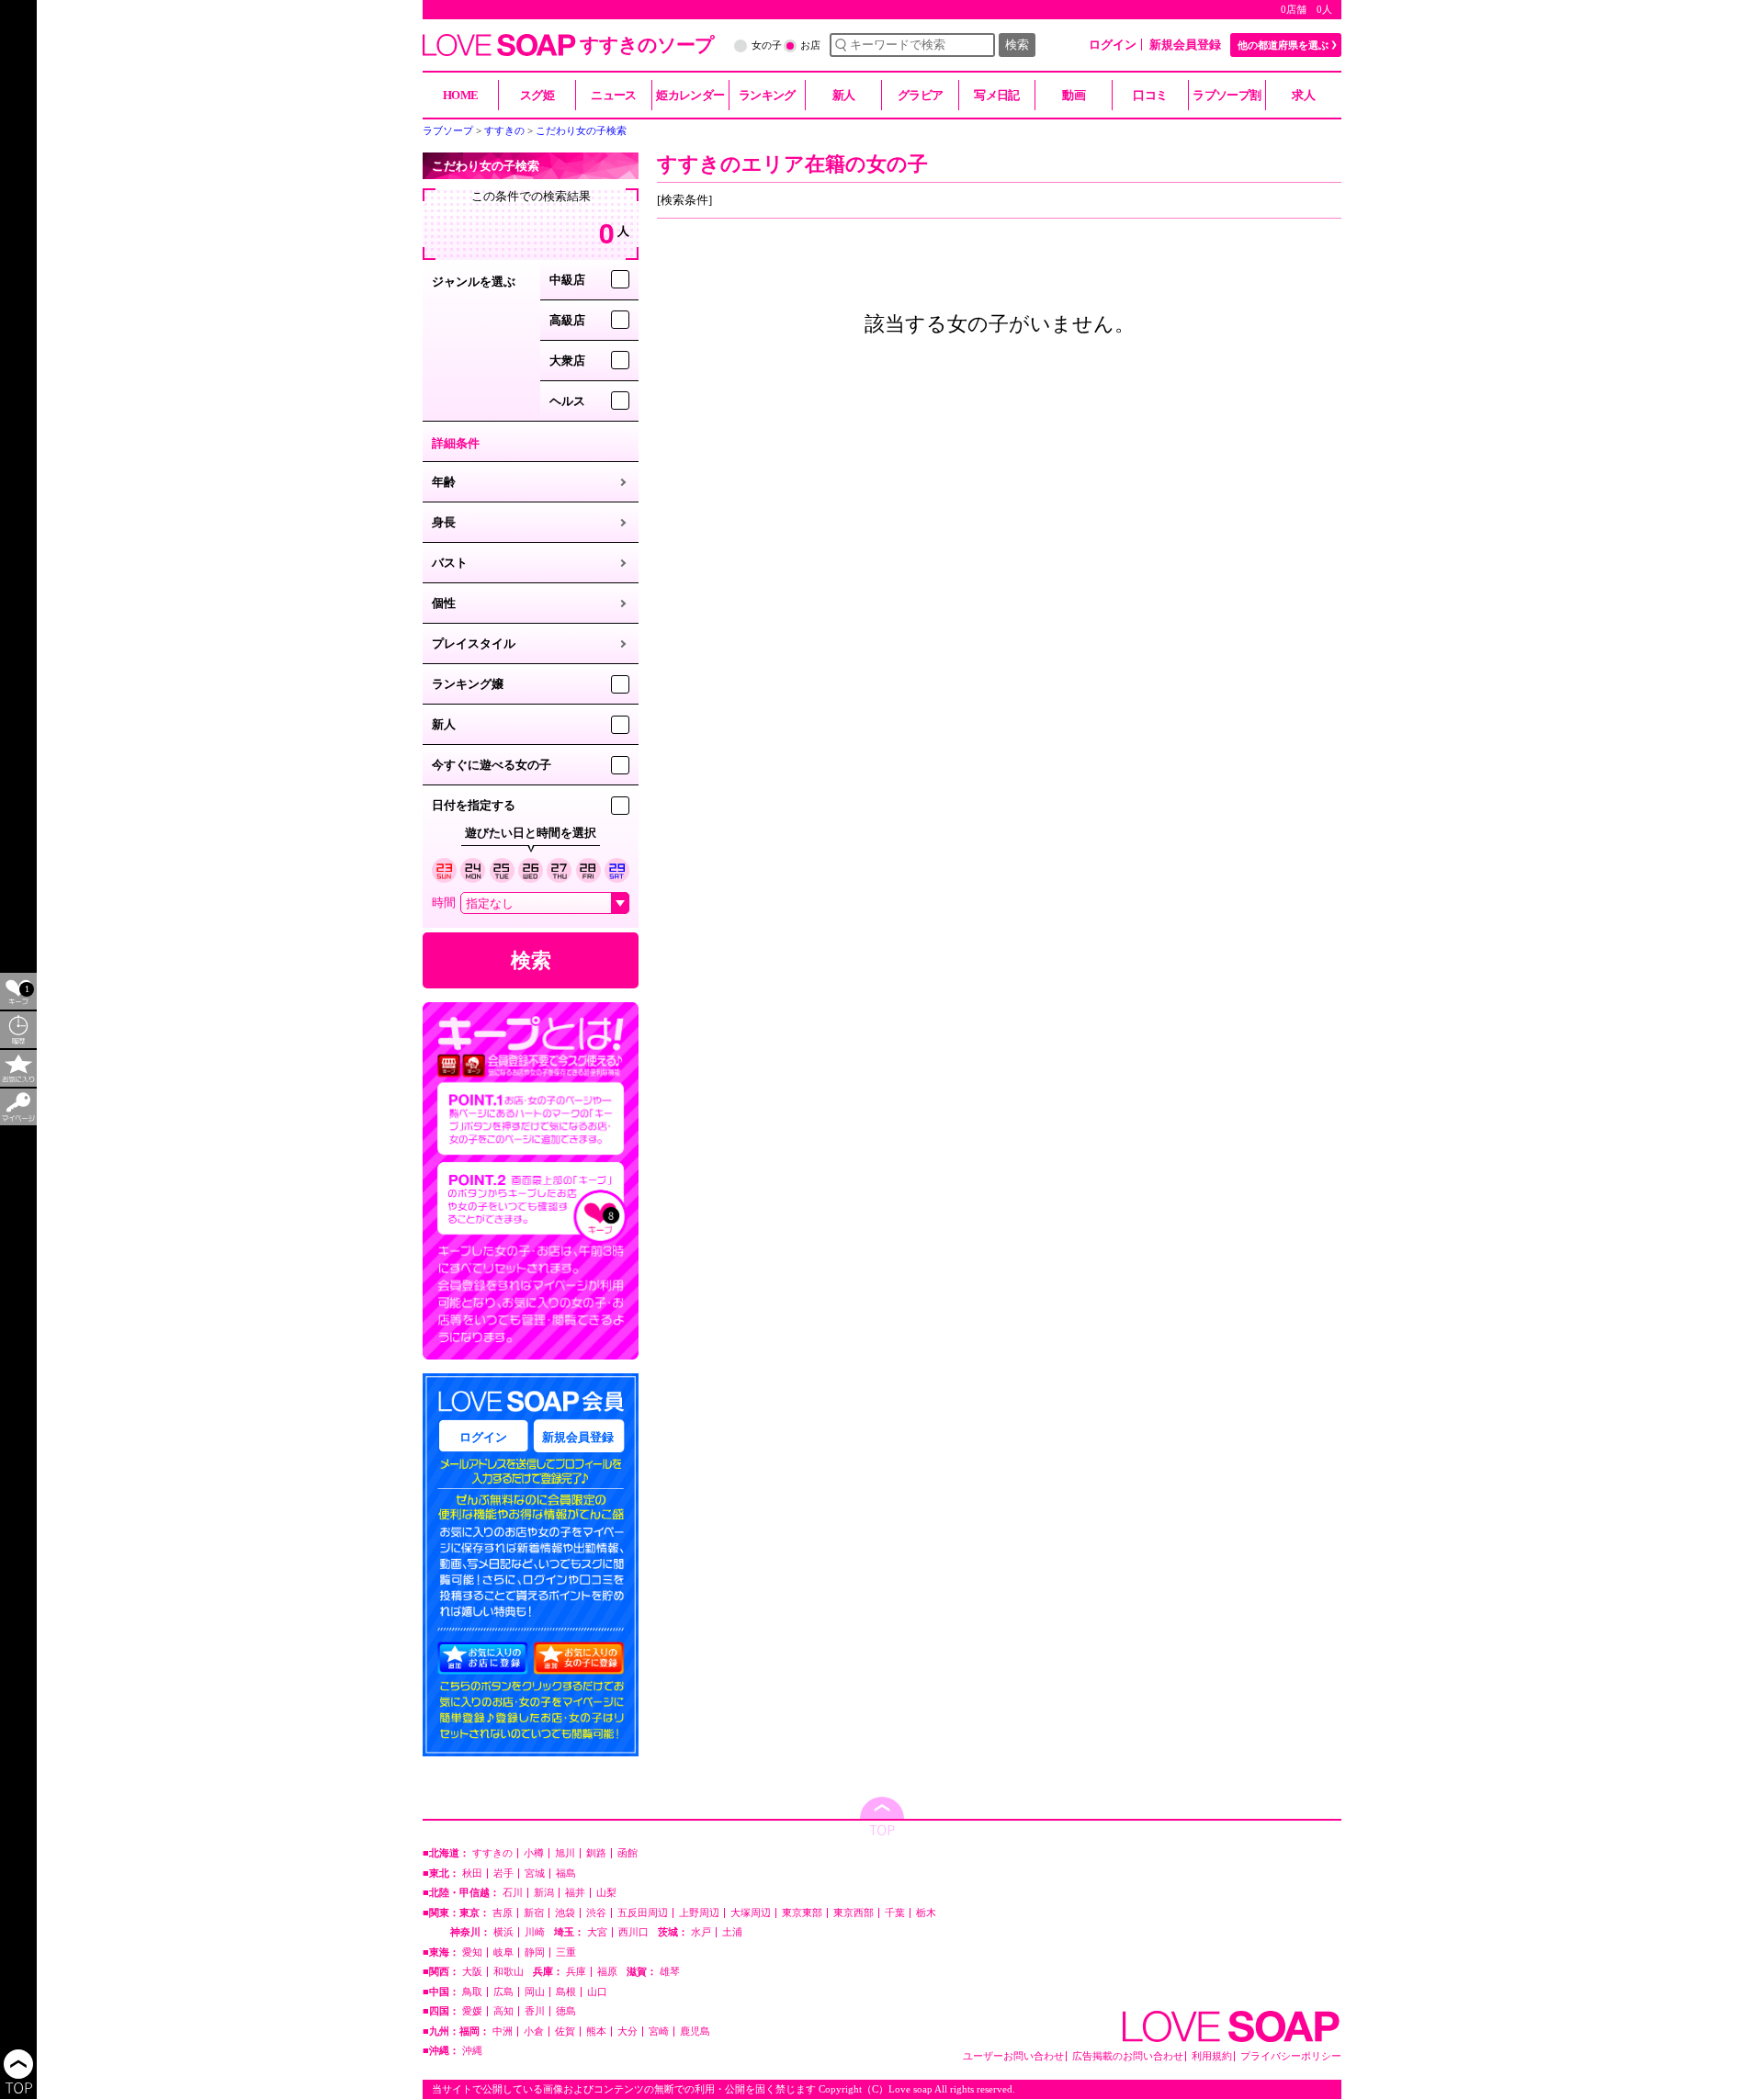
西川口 (633, 1932)
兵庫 (576, 1972)
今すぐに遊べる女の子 (492, 765)
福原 (607, 1972)
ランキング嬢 (468, 684)
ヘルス (567, 401)
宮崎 (659, 2031)
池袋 (565, 1913)
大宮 (597, 1932)
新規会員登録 (1185, 45)
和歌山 (509, 1972)
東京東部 (802, 1913)
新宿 (534, 1913)
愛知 (472, 1952)
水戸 (701, 1932)
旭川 (565, 1853)
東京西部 (854, 1913)
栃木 (926, 1913)
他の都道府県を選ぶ (1283, 45)
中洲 (503, 2031)
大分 (628, 2031)
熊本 (596, 2031)
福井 (575, 1893)
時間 (444, 903)
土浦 (732, 1932)
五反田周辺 (643, 1913)
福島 (566, 1873)
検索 (1017, 45)
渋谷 (596, 1913)
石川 (513, 1893)
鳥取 (472, 1992)
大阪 (472, 1972)
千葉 (895, 1913)
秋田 (472, 1873)
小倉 (534, 2031)
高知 (503, 2011)
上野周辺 (699, 1913)
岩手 (503, 1873)
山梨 (606, 1893)
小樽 (534, 1853)
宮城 (535, 1873)
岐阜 (503, 1952)
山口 (597, 1992)
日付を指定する (474, 805)
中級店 (567, 280)
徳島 (566, 2011)
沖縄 (472, 2051)
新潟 (544, 1893)
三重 (566, 1952)
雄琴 (670, 1972)
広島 (503, 1992)
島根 (566, 1992)
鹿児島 (695, 2031)
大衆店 (567, 361)
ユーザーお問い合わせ (1013, 2056)
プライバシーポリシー (1291, 2056)
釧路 (596, 1853)
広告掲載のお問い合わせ (1128, 2056)
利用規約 (1212, 2056)
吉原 (503, 1913)
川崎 (535, 1932)
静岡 (535, 1952)
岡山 (535, 1992)
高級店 (567, 320)
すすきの (492, 1853)
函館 (628, 1853)
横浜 (503, 1932)
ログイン (1113, 45)
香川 (535, 2011)
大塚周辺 (751, 1913)
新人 (444, 724)
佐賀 (565, 2031)
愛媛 (472, 2011)
